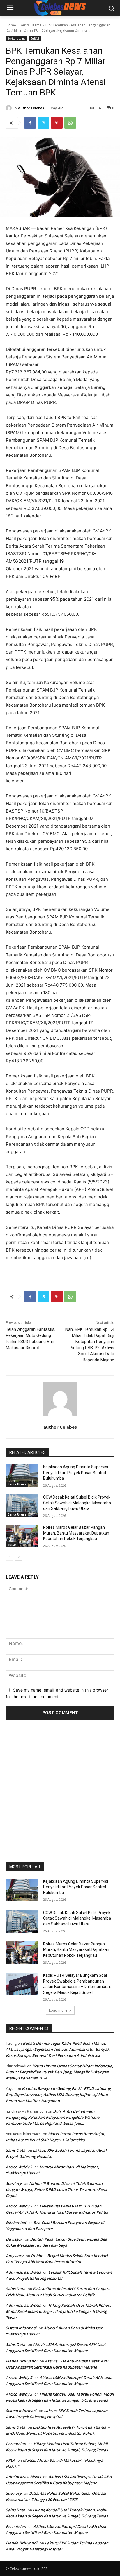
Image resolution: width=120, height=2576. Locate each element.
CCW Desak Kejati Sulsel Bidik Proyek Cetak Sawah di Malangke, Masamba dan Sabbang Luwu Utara (77, 1503)
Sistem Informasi (21, 2328)
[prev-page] (9, 1557)
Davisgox (14, 2239)
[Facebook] (30, 123)
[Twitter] (43, 123)
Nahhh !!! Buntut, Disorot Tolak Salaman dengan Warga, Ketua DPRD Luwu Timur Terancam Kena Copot (57, 2189)
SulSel (35, 39)
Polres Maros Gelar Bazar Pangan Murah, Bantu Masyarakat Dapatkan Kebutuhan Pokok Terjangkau (76, 1533)
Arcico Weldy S (19, 2167)
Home (11, 25)
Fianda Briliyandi (22, 2361)
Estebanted (16, 2223)
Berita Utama (31, 25)
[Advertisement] (60, 1789)
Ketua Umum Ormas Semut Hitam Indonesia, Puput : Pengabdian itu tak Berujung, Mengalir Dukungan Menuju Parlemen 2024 (60, 2072)
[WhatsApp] (70, 123)
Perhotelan (16, 2444)
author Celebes (31, 108)
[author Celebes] (10, 108)
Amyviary (15, 2256)
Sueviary (14, 2183)
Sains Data (16, 2150)
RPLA (10, 2460)
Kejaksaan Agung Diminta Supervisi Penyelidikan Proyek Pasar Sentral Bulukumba (76, 1473)
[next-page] (19, 1557)
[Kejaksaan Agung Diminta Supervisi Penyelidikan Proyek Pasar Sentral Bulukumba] (22, 1476)
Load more (58, 2010)
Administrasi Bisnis (23, 2272)
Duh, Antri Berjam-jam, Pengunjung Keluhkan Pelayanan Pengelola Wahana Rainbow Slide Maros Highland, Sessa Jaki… (53, 2117)
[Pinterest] (57, 123)
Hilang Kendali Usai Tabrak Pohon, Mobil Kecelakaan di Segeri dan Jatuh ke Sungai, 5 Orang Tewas (59, 2311)
